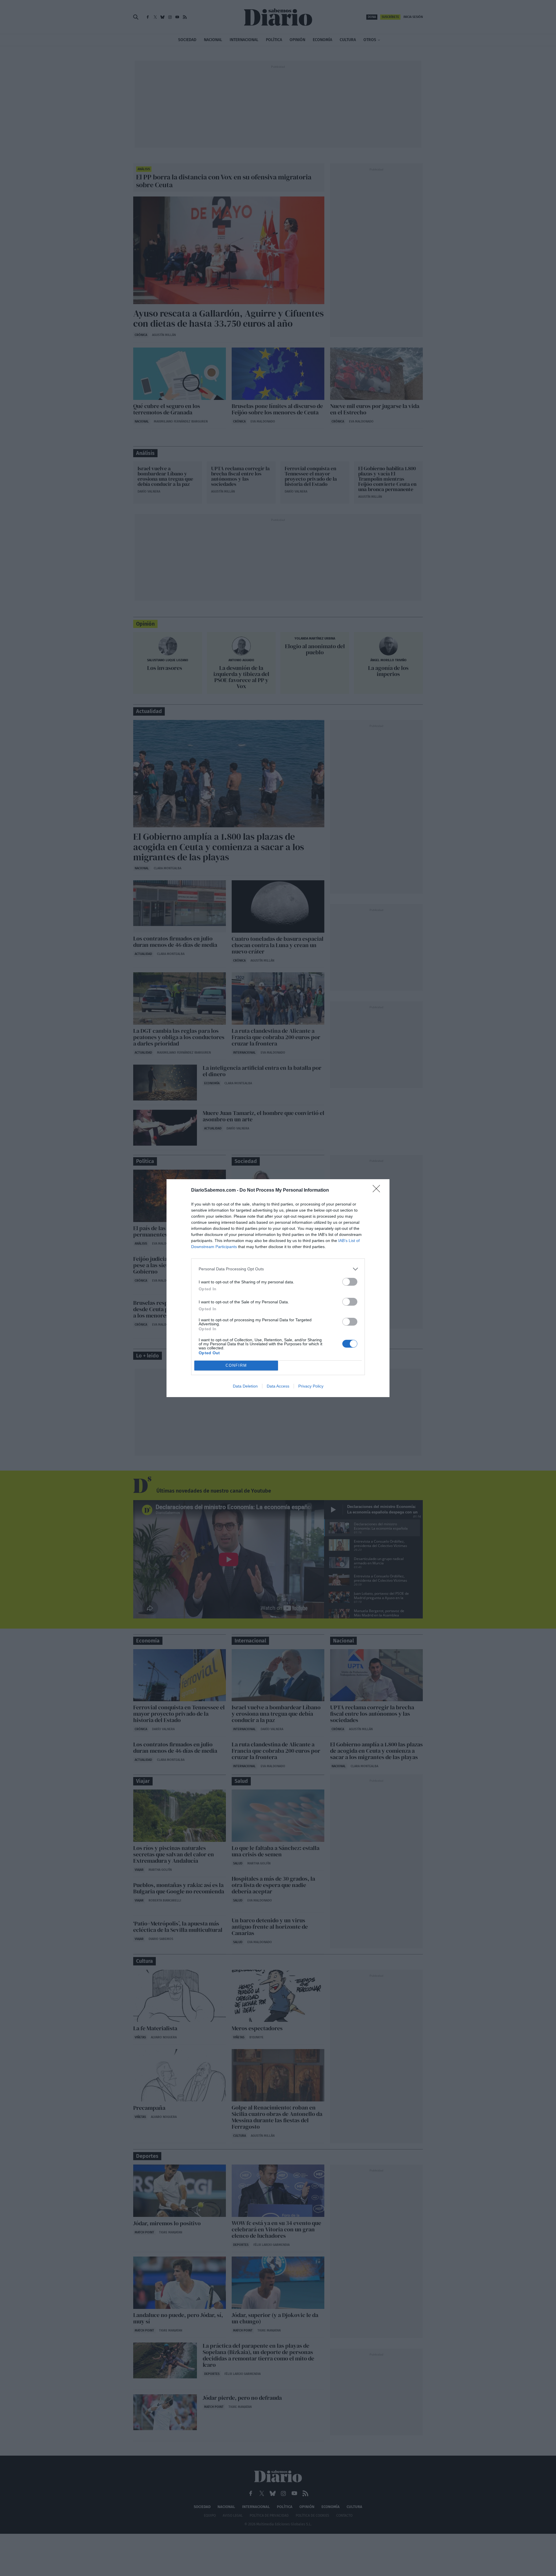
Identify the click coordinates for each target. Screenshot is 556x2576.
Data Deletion (245, 1386)
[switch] (350, 1282)
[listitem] (278, 1269)
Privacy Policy (311, 1386)
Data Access (278, 1386)
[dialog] (278, 1288)
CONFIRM (236, 1365)
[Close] (378, 1190)
